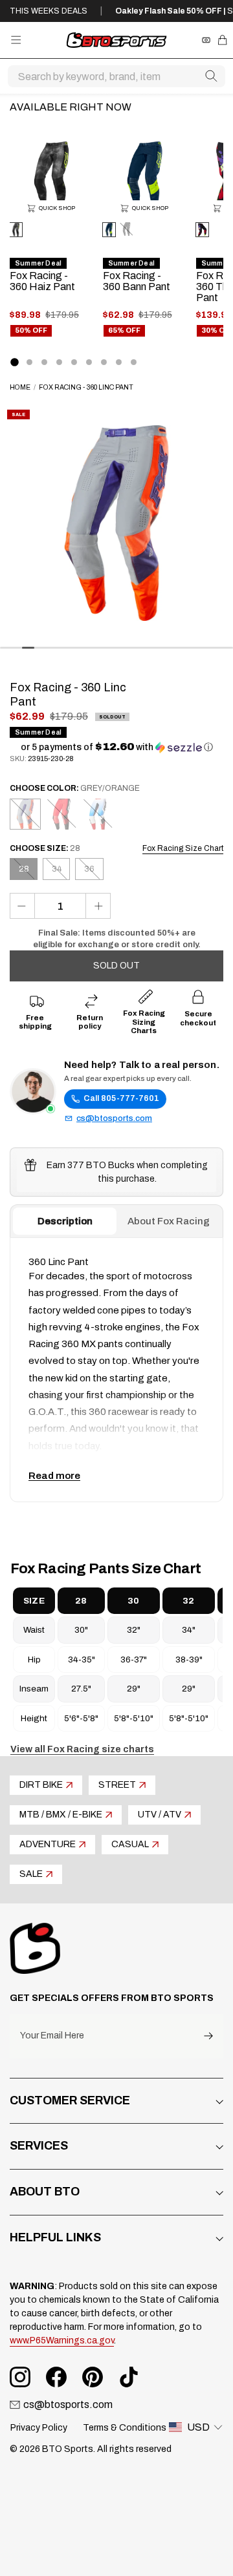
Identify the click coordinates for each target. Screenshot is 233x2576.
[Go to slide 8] (119, 362)
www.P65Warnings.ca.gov (62, 2340)
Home (20, 387)
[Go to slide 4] (59, 362)
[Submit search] (211, 76)
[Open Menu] (16, 40)
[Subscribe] (208, 2036)
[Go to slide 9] (134, 362)
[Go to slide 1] (14, 362)
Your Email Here (52, 2036)
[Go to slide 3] (44, 362)
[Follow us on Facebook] (56, 2377)
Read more (54, 1476)
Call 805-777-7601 (121, 1098)
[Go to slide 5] (74, 362)
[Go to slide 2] (29, 362)
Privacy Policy (39, 2428)
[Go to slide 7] (104, 362)
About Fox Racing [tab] (169, 1221)
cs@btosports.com (114, 1118)
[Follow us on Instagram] (20, 2377)
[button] (117, 747)
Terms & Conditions (125, 2428)
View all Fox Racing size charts (82, 1749)
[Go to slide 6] (89, 362)
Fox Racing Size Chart (183, 848)
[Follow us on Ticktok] (129, 2377)
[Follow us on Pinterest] (93, 2377)
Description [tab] (65, 1221)
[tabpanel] (116, 1370)
